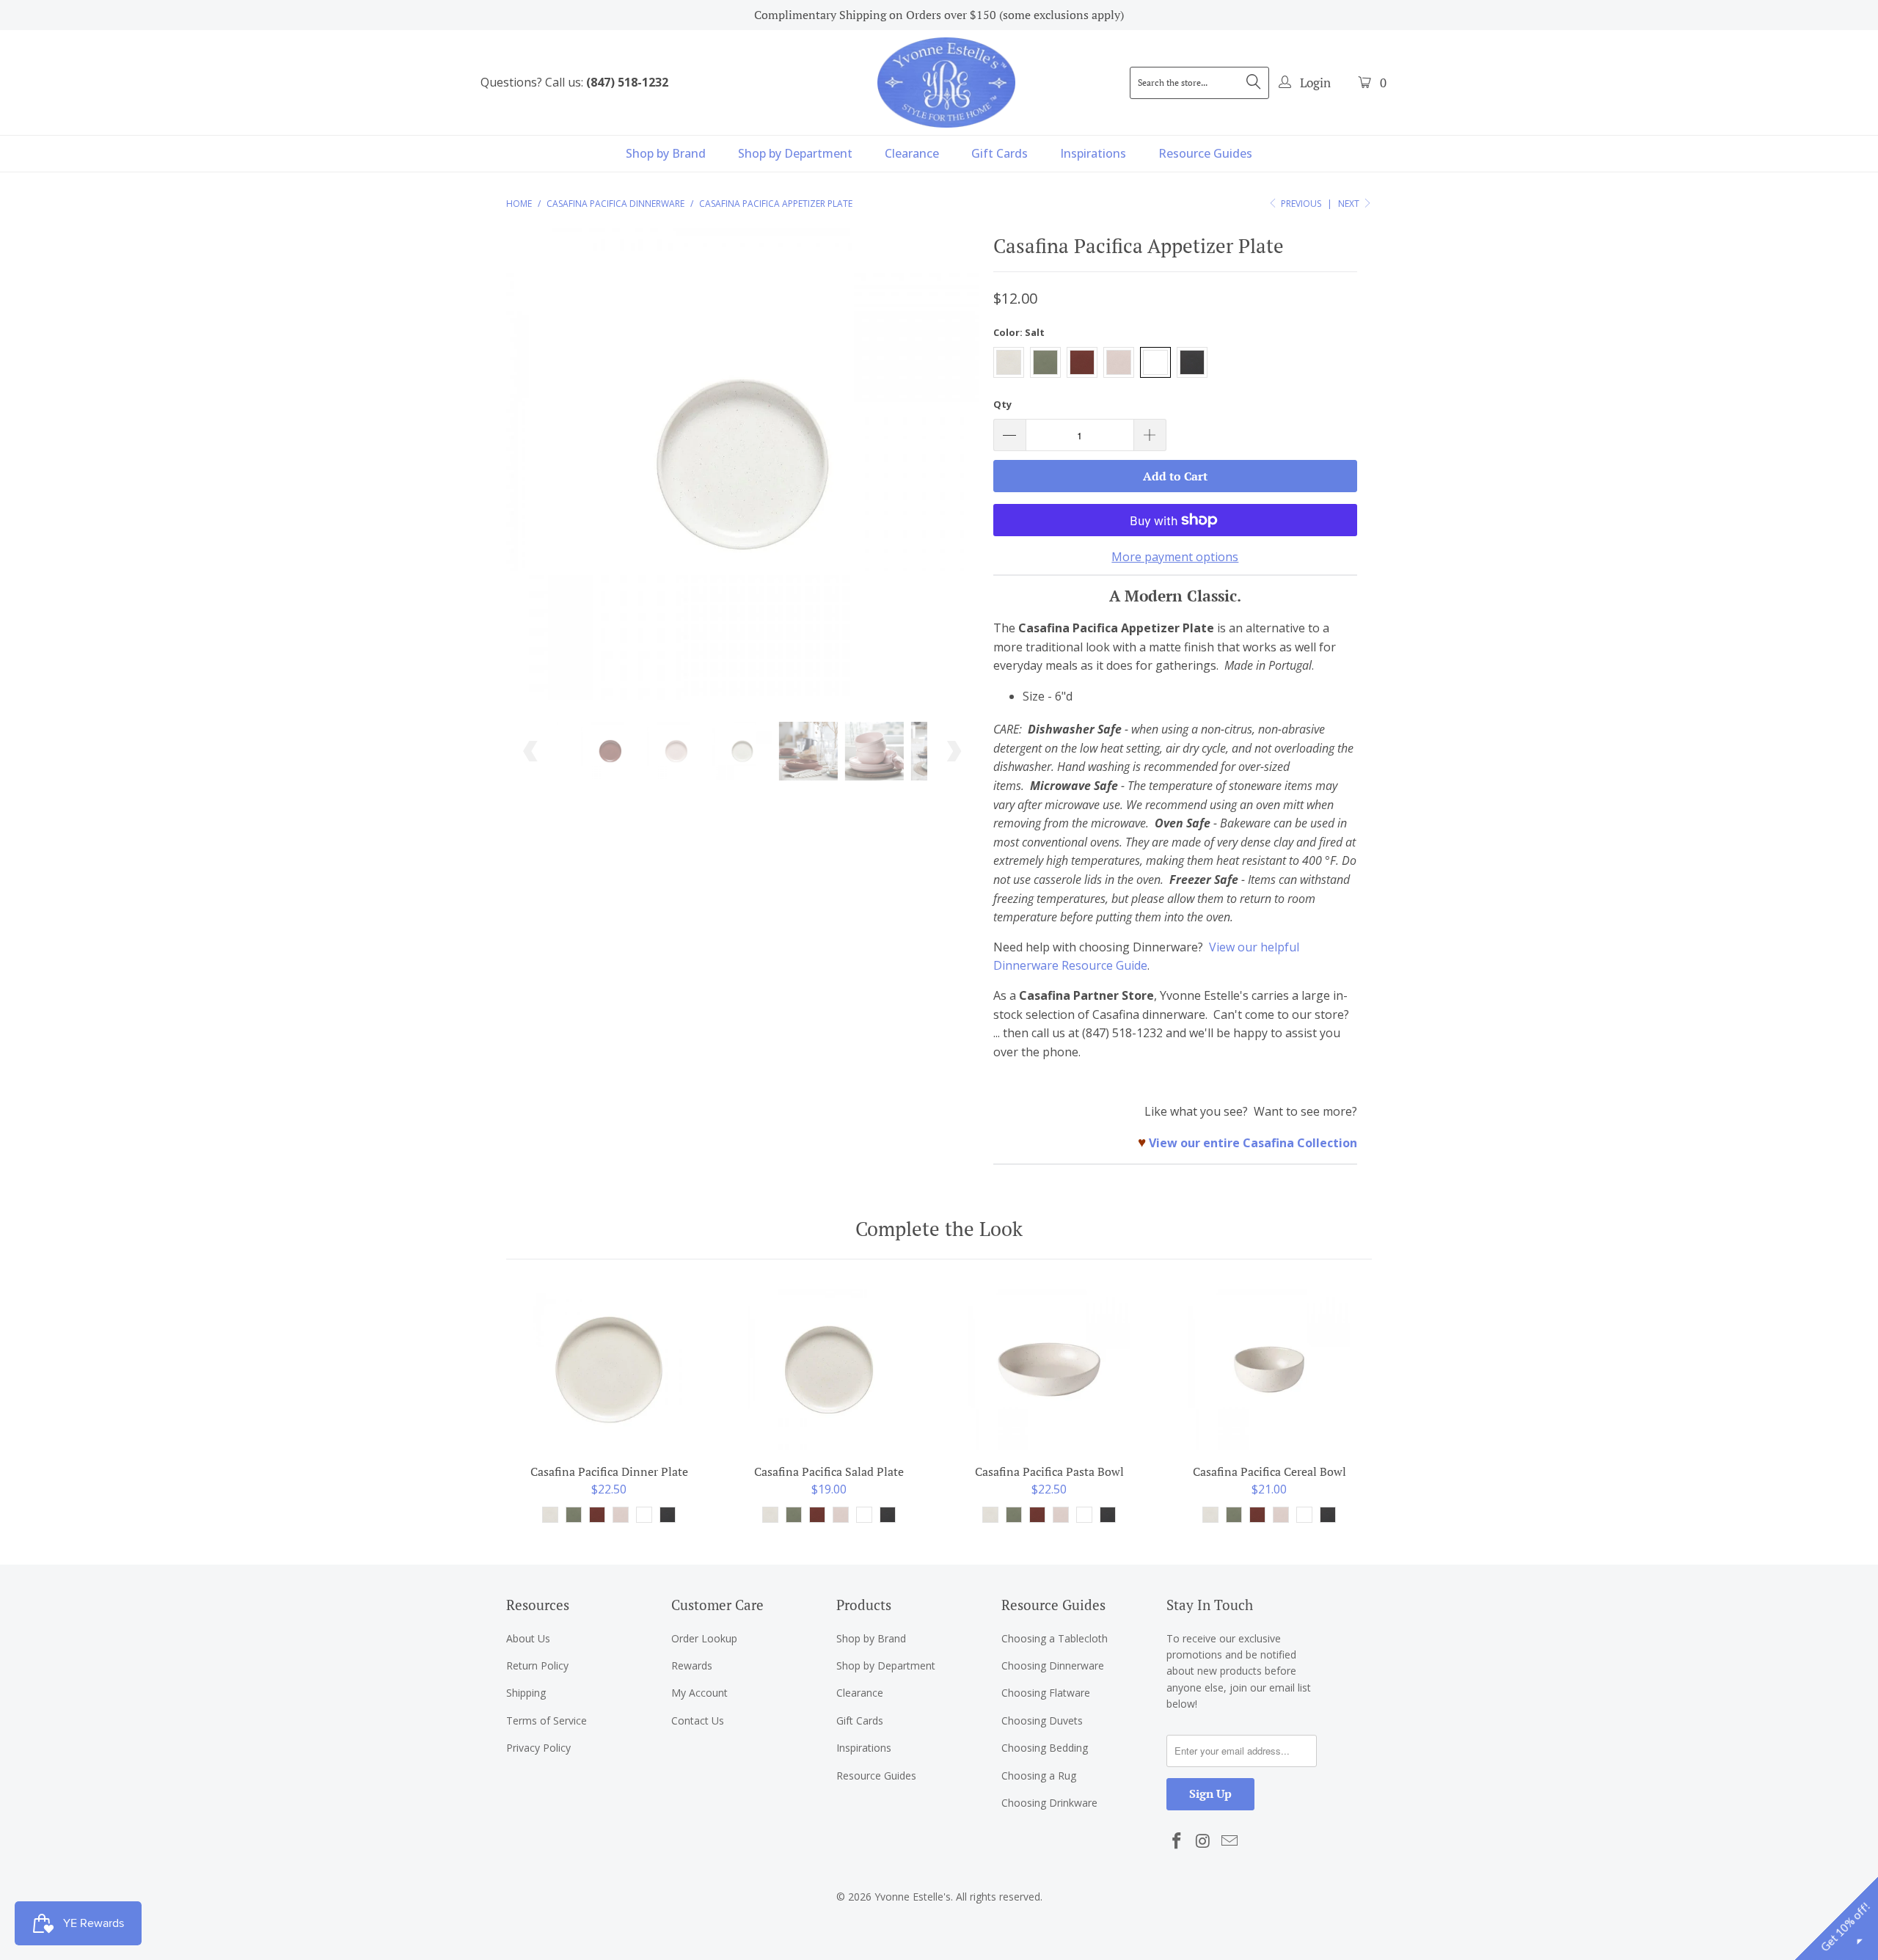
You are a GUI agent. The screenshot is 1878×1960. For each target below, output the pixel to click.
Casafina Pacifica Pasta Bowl (1049, 1370)
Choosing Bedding (1045, 1748)
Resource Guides (1205, 153)
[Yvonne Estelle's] (946, 82)
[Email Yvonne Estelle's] (1230, 1841)
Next (1350, 204)
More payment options (1175, 557)
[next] (953, 475)
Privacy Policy (538, 1748)
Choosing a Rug (1039, 1776)
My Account (699, 1693)
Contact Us (698, 1721)
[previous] (531, 475)
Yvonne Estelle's (913, 1897)
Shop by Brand (666, 153)
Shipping (526, 1693)
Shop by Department (795, 153)
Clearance (912, 153)
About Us (528, 1638)
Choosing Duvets (1042, 1721)
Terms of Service (547, 1721)
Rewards (692, 1665)
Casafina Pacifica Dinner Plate (609, 1370)
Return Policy (537, 1665)
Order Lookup (704, 1638)
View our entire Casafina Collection (1253, 1143)
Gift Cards (1000, 153)
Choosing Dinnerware (1053, 1665)
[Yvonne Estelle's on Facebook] (1177, 1841)
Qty (1002, 404)
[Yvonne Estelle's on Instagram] (1204, 1841)
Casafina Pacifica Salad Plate (829, 1370)
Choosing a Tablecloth (1055, 1638)
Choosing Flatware (1046, 1693)
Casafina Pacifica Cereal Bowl (1269, 1370)
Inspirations (1093, 153)
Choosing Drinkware (1049, 1803)
